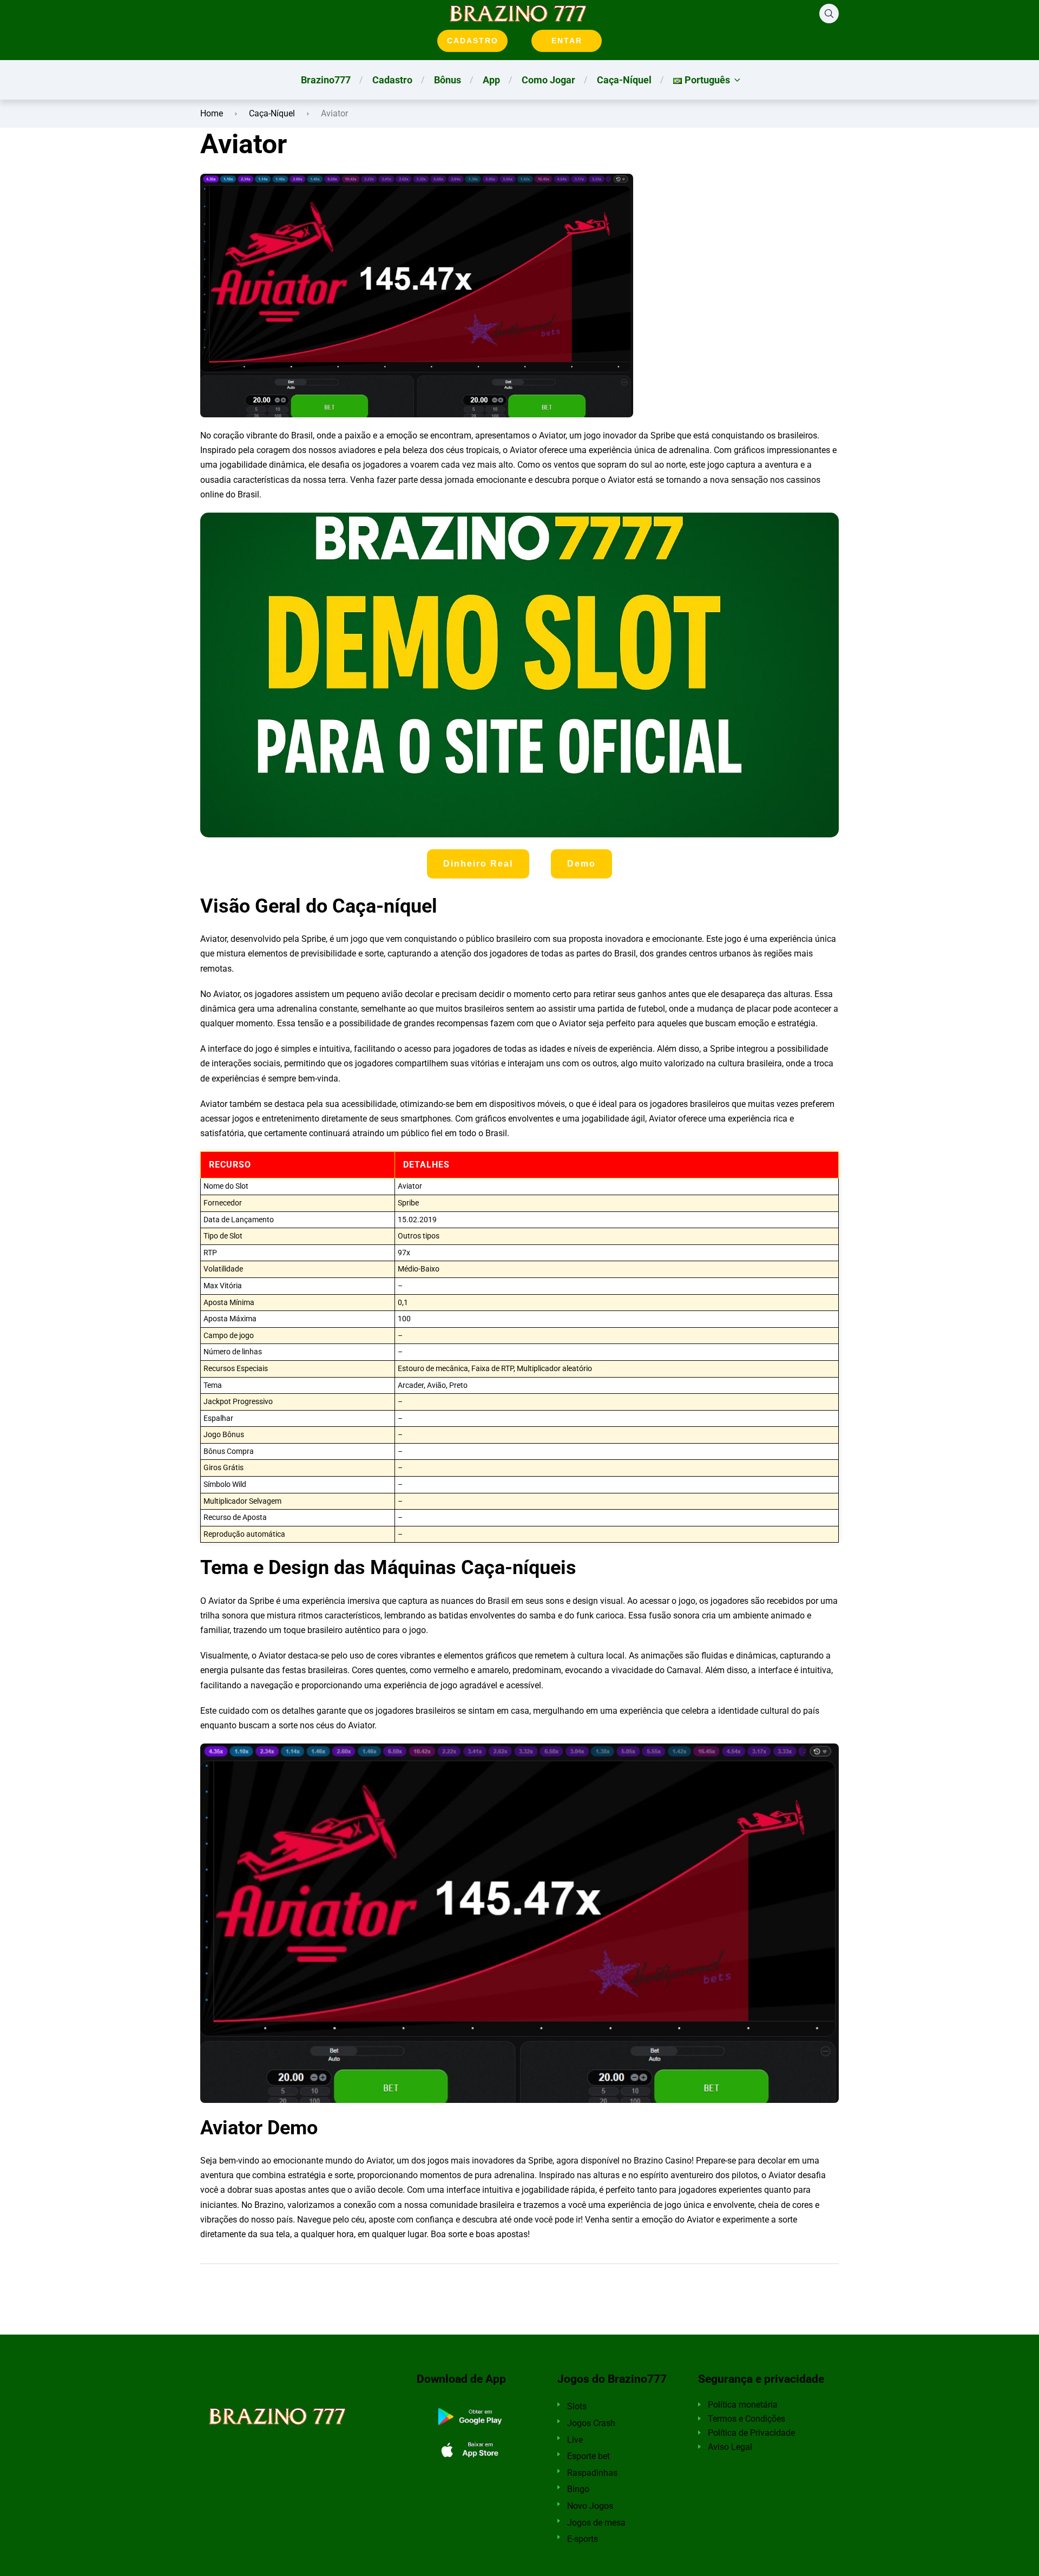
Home (212, 113)
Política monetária (743, 2405)
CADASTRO (473, 41)
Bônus (448, 80)
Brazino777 (326, 80)
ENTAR (567, 41)
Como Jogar (548, 80)
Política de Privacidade (751, 2433)
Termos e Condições (747, 2419)
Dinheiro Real (478, 864)
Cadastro (392, 80)
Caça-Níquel (624, 80)
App (491, 80)
